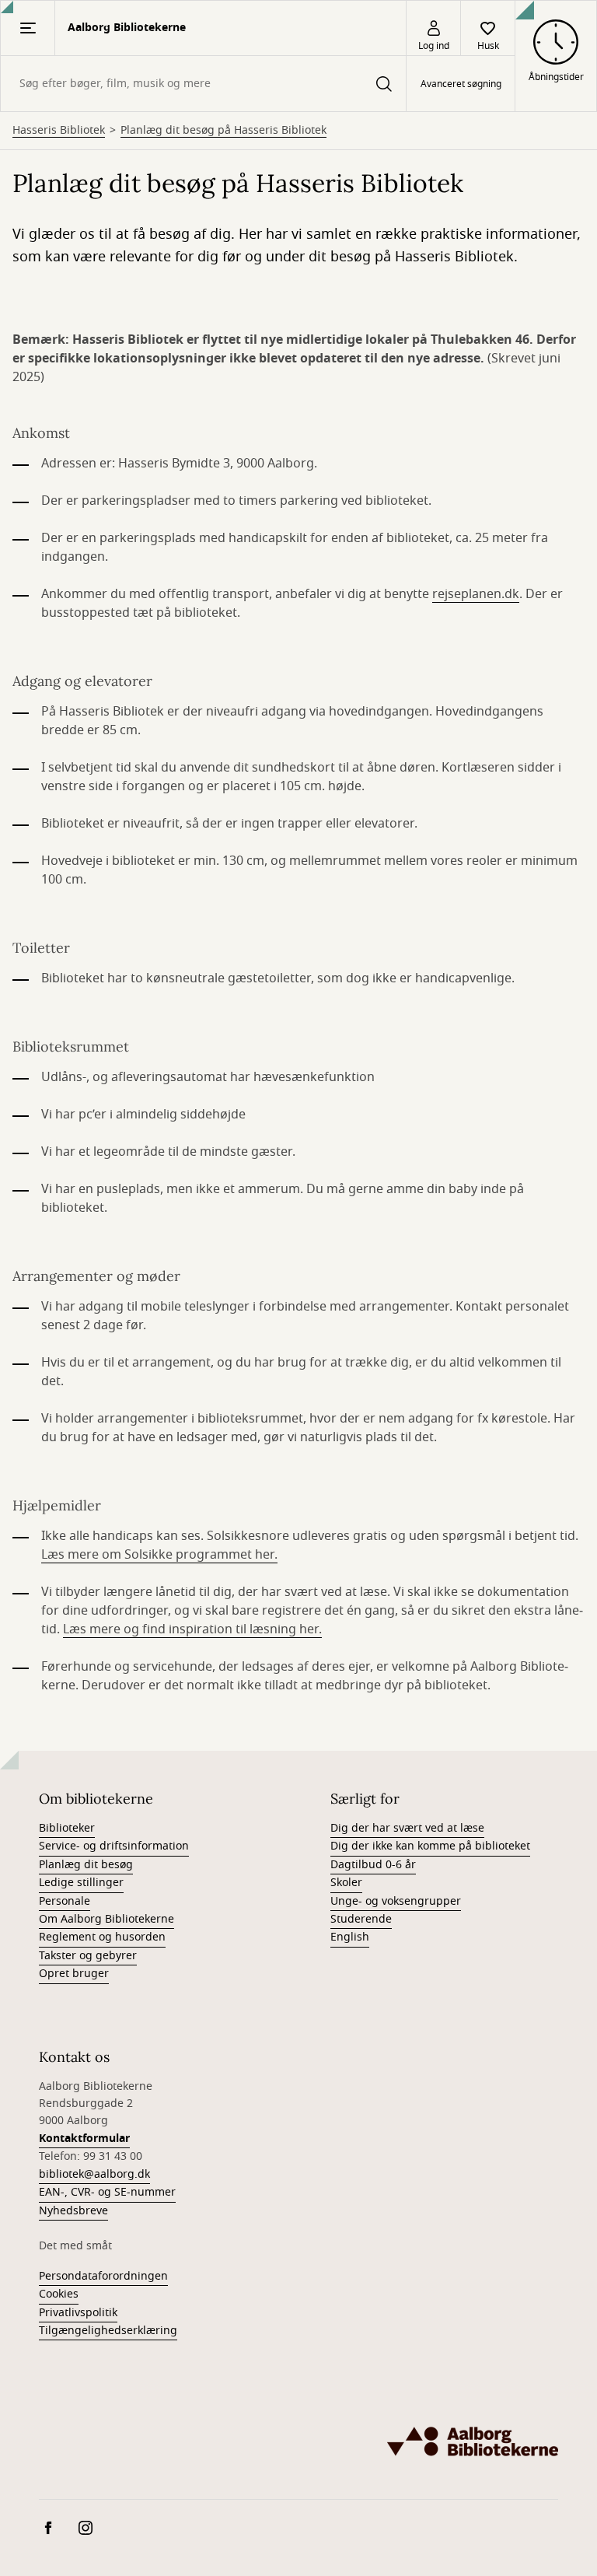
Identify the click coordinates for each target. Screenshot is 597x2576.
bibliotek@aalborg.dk (94, 2174)
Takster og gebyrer (88, 1956)
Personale (65, 1901)
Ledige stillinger (81, 1883)
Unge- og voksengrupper (396, 1901)
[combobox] (203, 84)
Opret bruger (74, 1974)
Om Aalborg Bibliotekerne (106, 1919)
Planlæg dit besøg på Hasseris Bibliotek (223, 131)
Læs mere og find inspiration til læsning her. (192, 1629)
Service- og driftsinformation (114, 1846)
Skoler (346, 1883)
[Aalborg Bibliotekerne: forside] (473, 2441)
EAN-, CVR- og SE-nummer (107, 2192)
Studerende (361, 1919)
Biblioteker (67, 1828)
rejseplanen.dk (476, 594)
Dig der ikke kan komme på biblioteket (430, 1846)
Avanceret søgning (461, 84)
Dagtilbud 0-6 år (373, 1865)
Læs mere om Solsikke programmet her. (159, 1555)
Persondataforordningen (103, 2276)
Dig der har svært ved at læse (407, 1828)
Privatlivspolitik (78, 2313)
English (350, 1937)
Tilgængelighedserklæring (108, 2331)
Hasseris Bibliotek (59, 131)
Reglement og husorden (102, 1937)
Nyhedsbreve (73, 2211)
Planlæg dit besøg (86, 1865)
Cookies (59, 2294)
